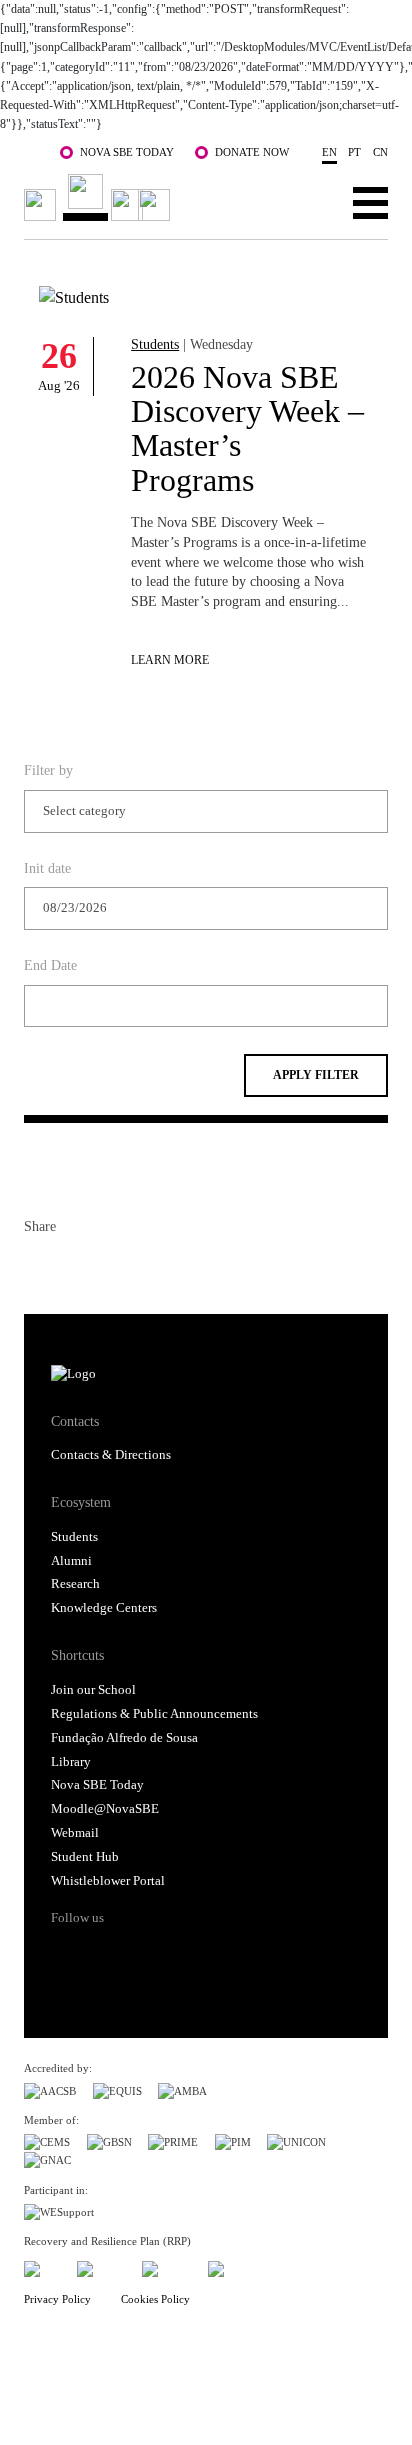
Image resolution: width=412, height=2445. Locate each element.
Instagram (144, 1953)
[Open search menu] (308, 202)
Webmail (75, 1833)
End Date (50, 965)
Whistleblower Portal (108, 1881)
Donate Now (252, 152)
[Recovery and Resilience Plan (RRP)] (101, 2265)
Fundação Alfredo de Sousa (124, 1738)
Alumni (71, 1561)
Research (75, 1584)
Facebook (40, 1267)
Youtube (220, 1953)
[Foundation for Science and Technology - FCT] (42, 2265)
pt (354, 152)
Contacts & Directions (111, 1455)
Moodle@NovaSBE (105, 1809)
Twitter (76, 1267)
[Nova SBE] (100, 197)
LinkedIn (112, 1267)
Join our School (93, 1690)
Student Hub (85, 1857)
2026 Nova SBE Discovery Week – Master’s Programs (247, 428)
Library (71, 1762)
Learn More (170, 660)
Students (155, 344)
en (329, 152)
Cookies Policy (155, 2299)
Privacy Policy (57, 2299)
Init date (47, 868)
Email (148, 1267)
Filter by (48, 770)
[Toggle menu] (370, 202)
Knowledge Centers (104, 1608)
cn (380, 152)
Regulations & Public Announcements (154, 1714)
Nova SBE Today (127, 152)
